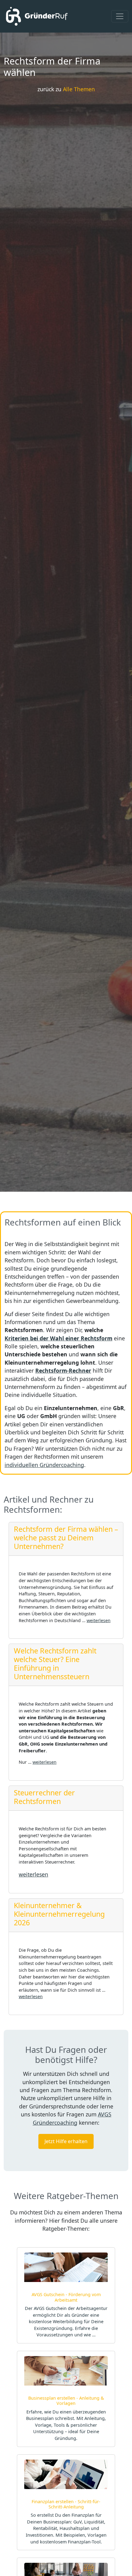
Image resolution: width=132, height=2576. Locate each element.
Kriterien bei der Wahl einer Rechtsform (58, 1338)
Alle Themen (79, 89)
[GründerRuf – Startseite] (36, 16)
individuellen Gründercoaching (44, 1465)
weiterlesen (99, 1620)
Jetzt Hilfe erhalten (66, 2141)
